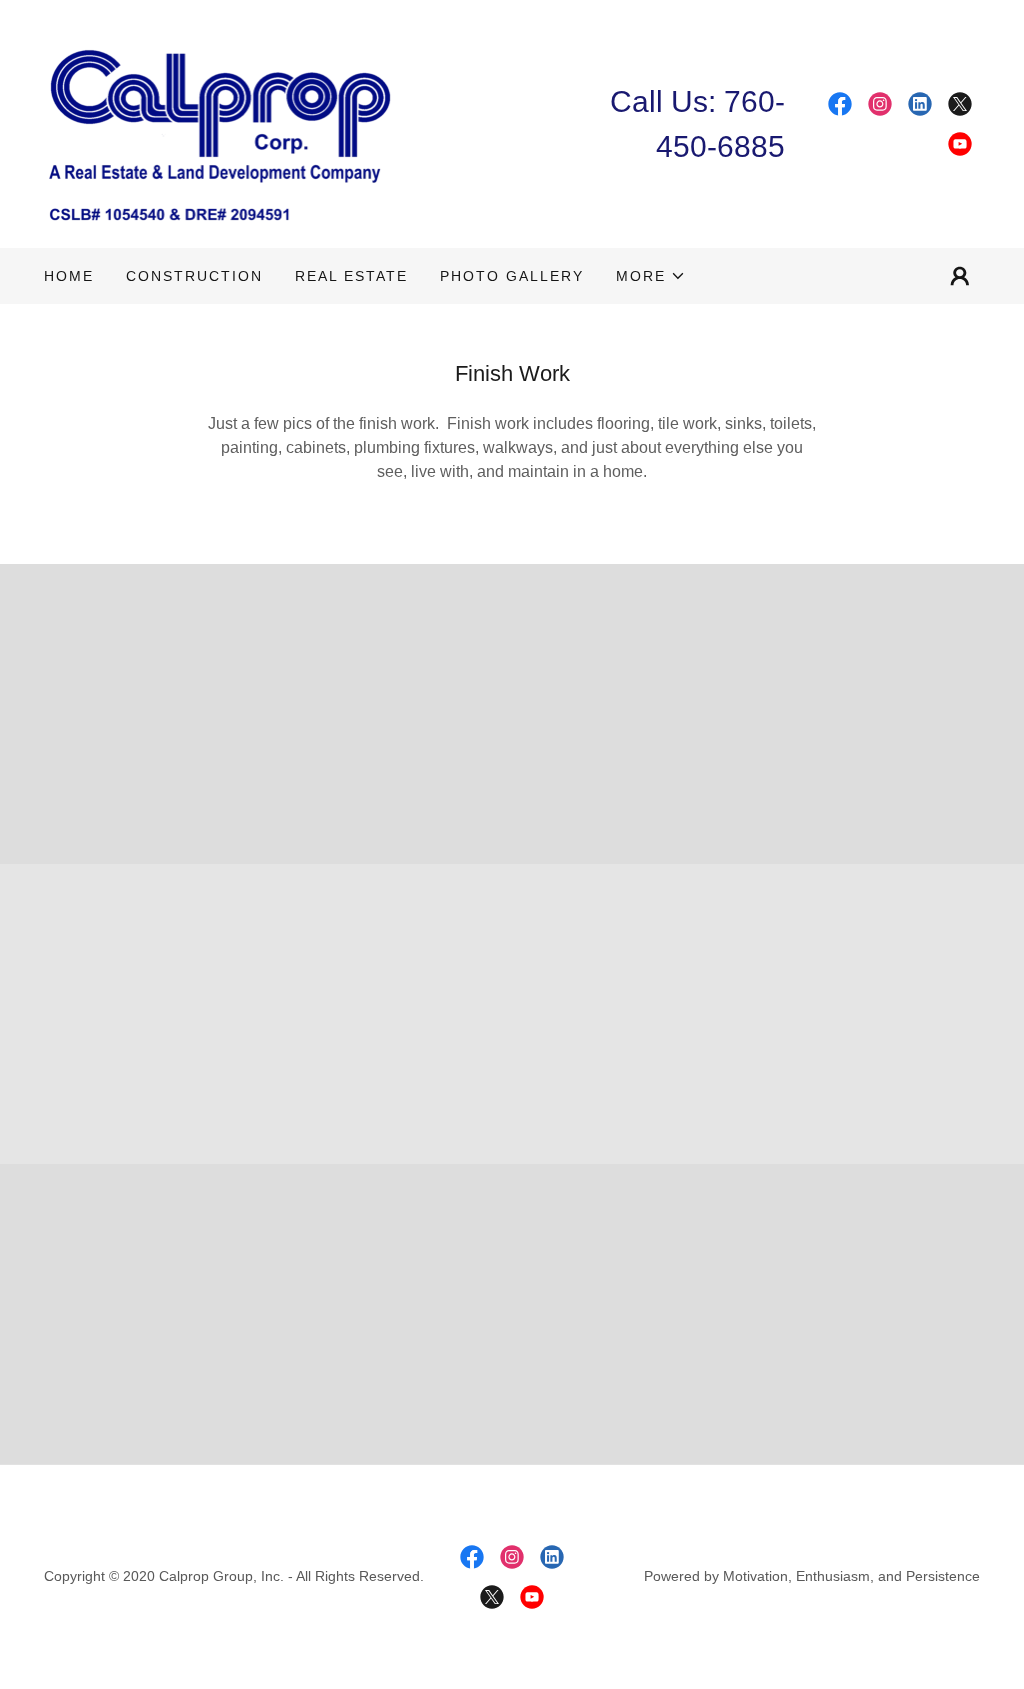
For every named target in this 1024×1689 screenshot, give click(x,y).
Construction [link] (194, 276)
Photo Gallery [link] (512, 276)
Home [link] (69, 276)
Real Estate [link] (351, 276)
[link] (221, 122)
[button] (651, 276)
